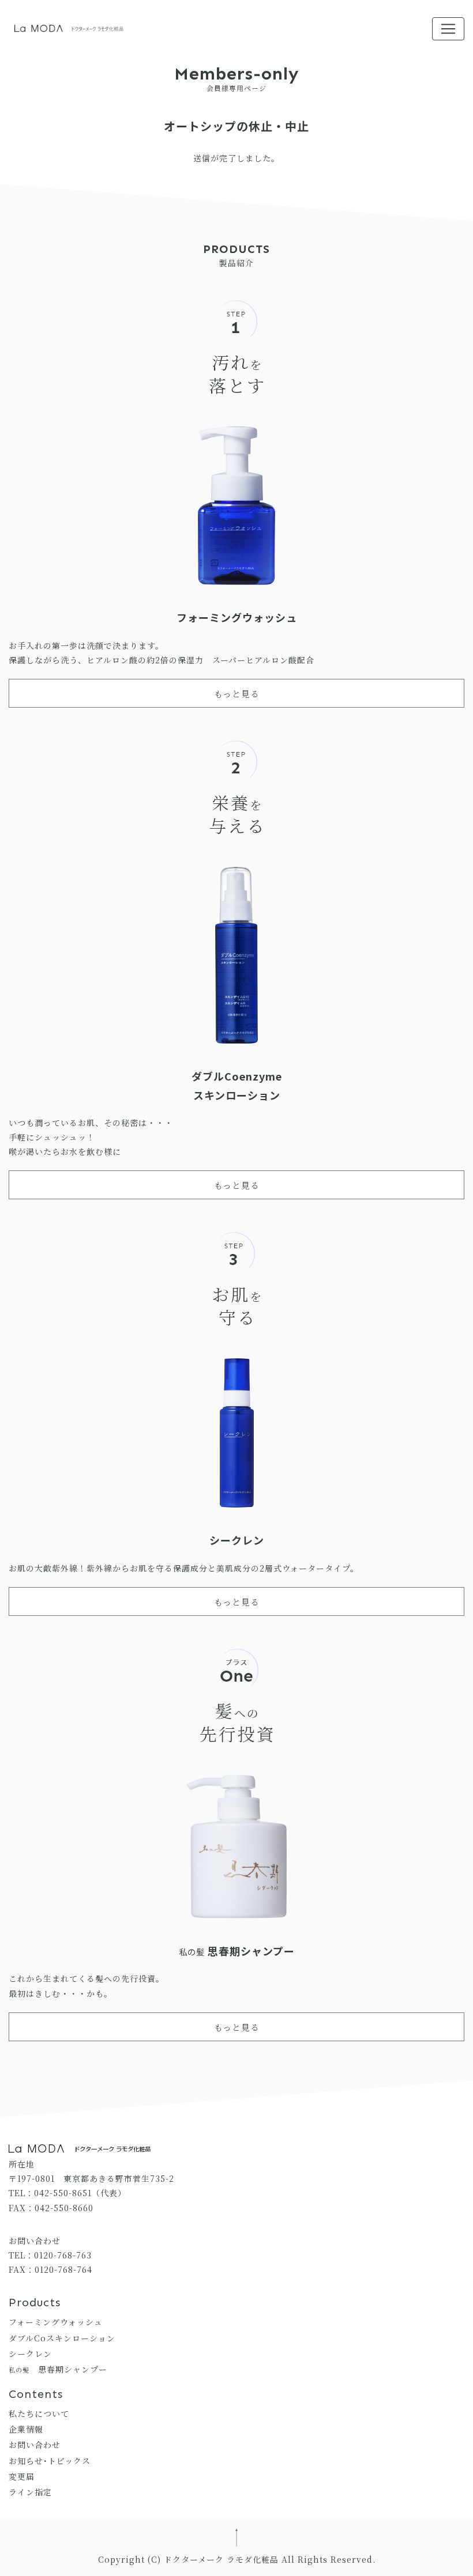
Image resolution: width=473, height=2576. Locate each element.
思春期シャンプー (58, 2369)
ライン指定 (30, 2492)
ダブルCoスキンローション (62, 2338)
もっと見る (237, 694)
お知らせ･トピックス (50, 2461)
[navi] (448, 29)
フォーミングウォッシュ (56, 2322)
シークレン (30, 2354)
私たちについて (39, 2413)
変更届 (22, 2476)
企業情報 (26, 2429)
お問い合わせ (35, 2445)
